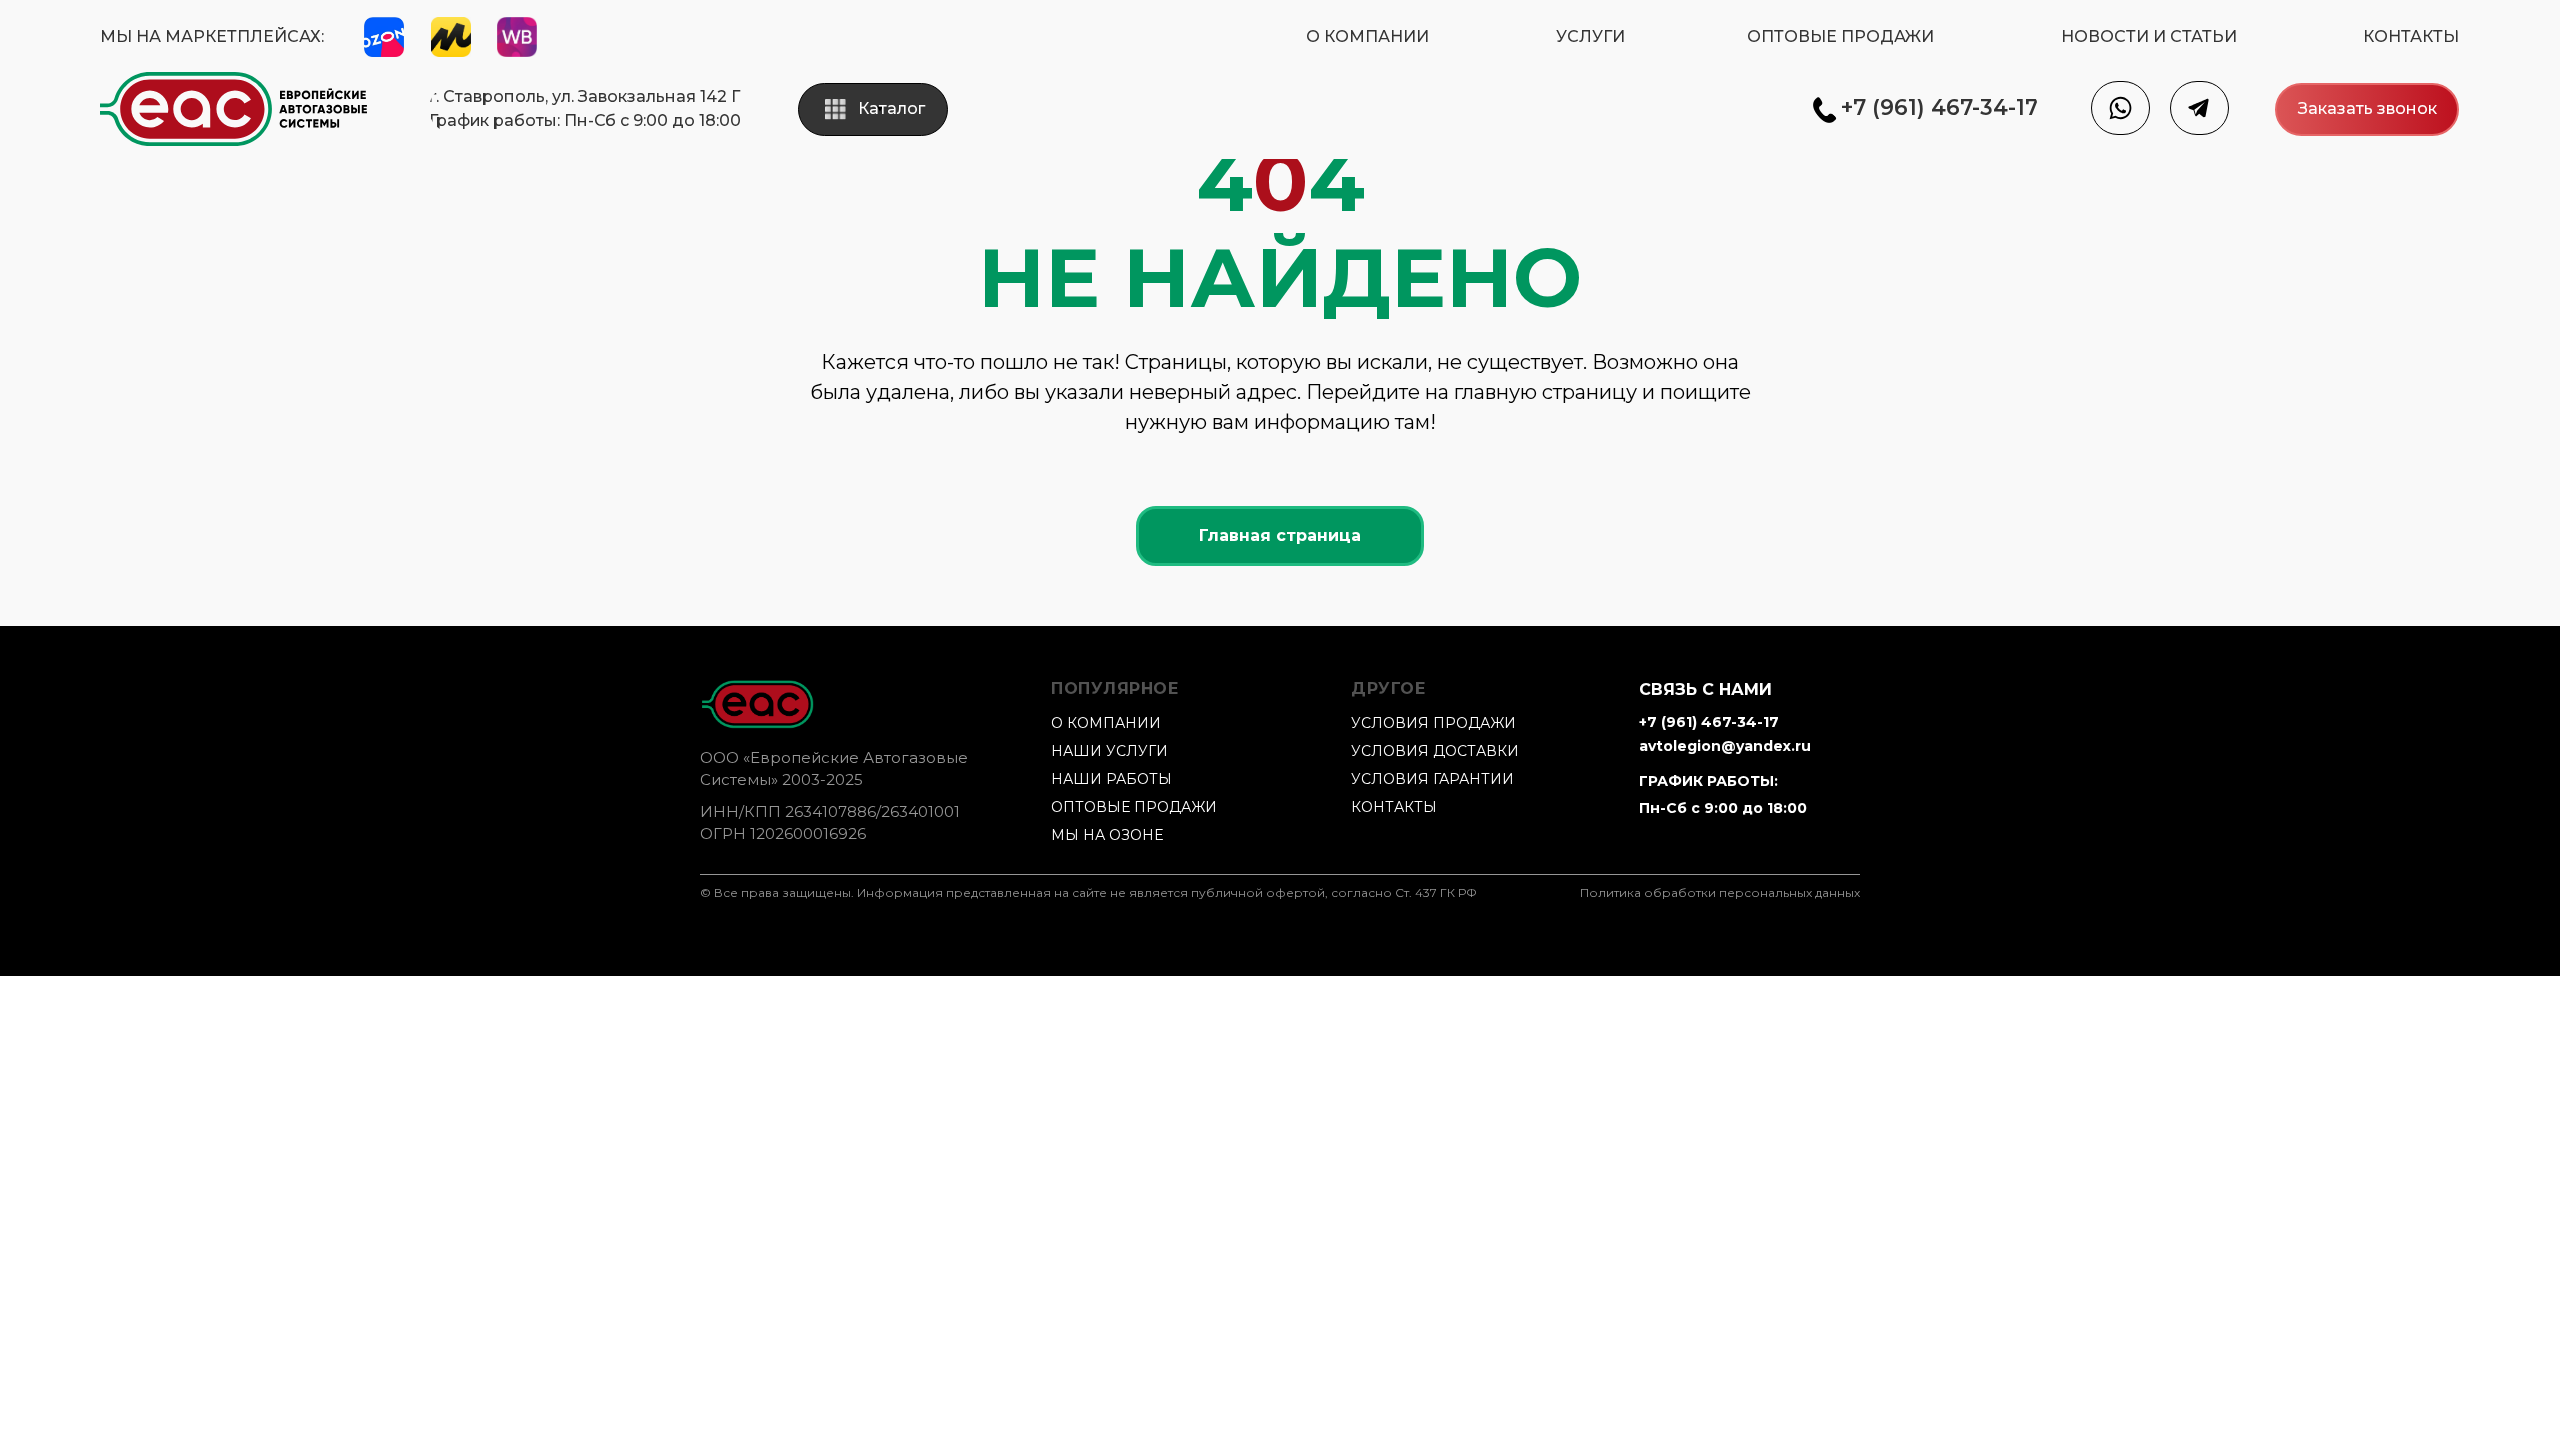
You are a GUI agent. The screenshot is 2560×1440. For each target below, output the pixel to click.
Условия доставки (1435, 751)
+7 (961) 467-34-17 (1709, 722)
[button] (2367, 109)
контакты (1394, 807)
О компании (1106, 723)
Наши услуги (1109, 751)
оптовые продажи (1134, 807)
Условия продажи (1433, 723)
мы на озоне (1107, 835)
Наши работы (1111, 779)
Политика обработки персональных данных (1720, 892)
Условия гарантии (1432, 779)
